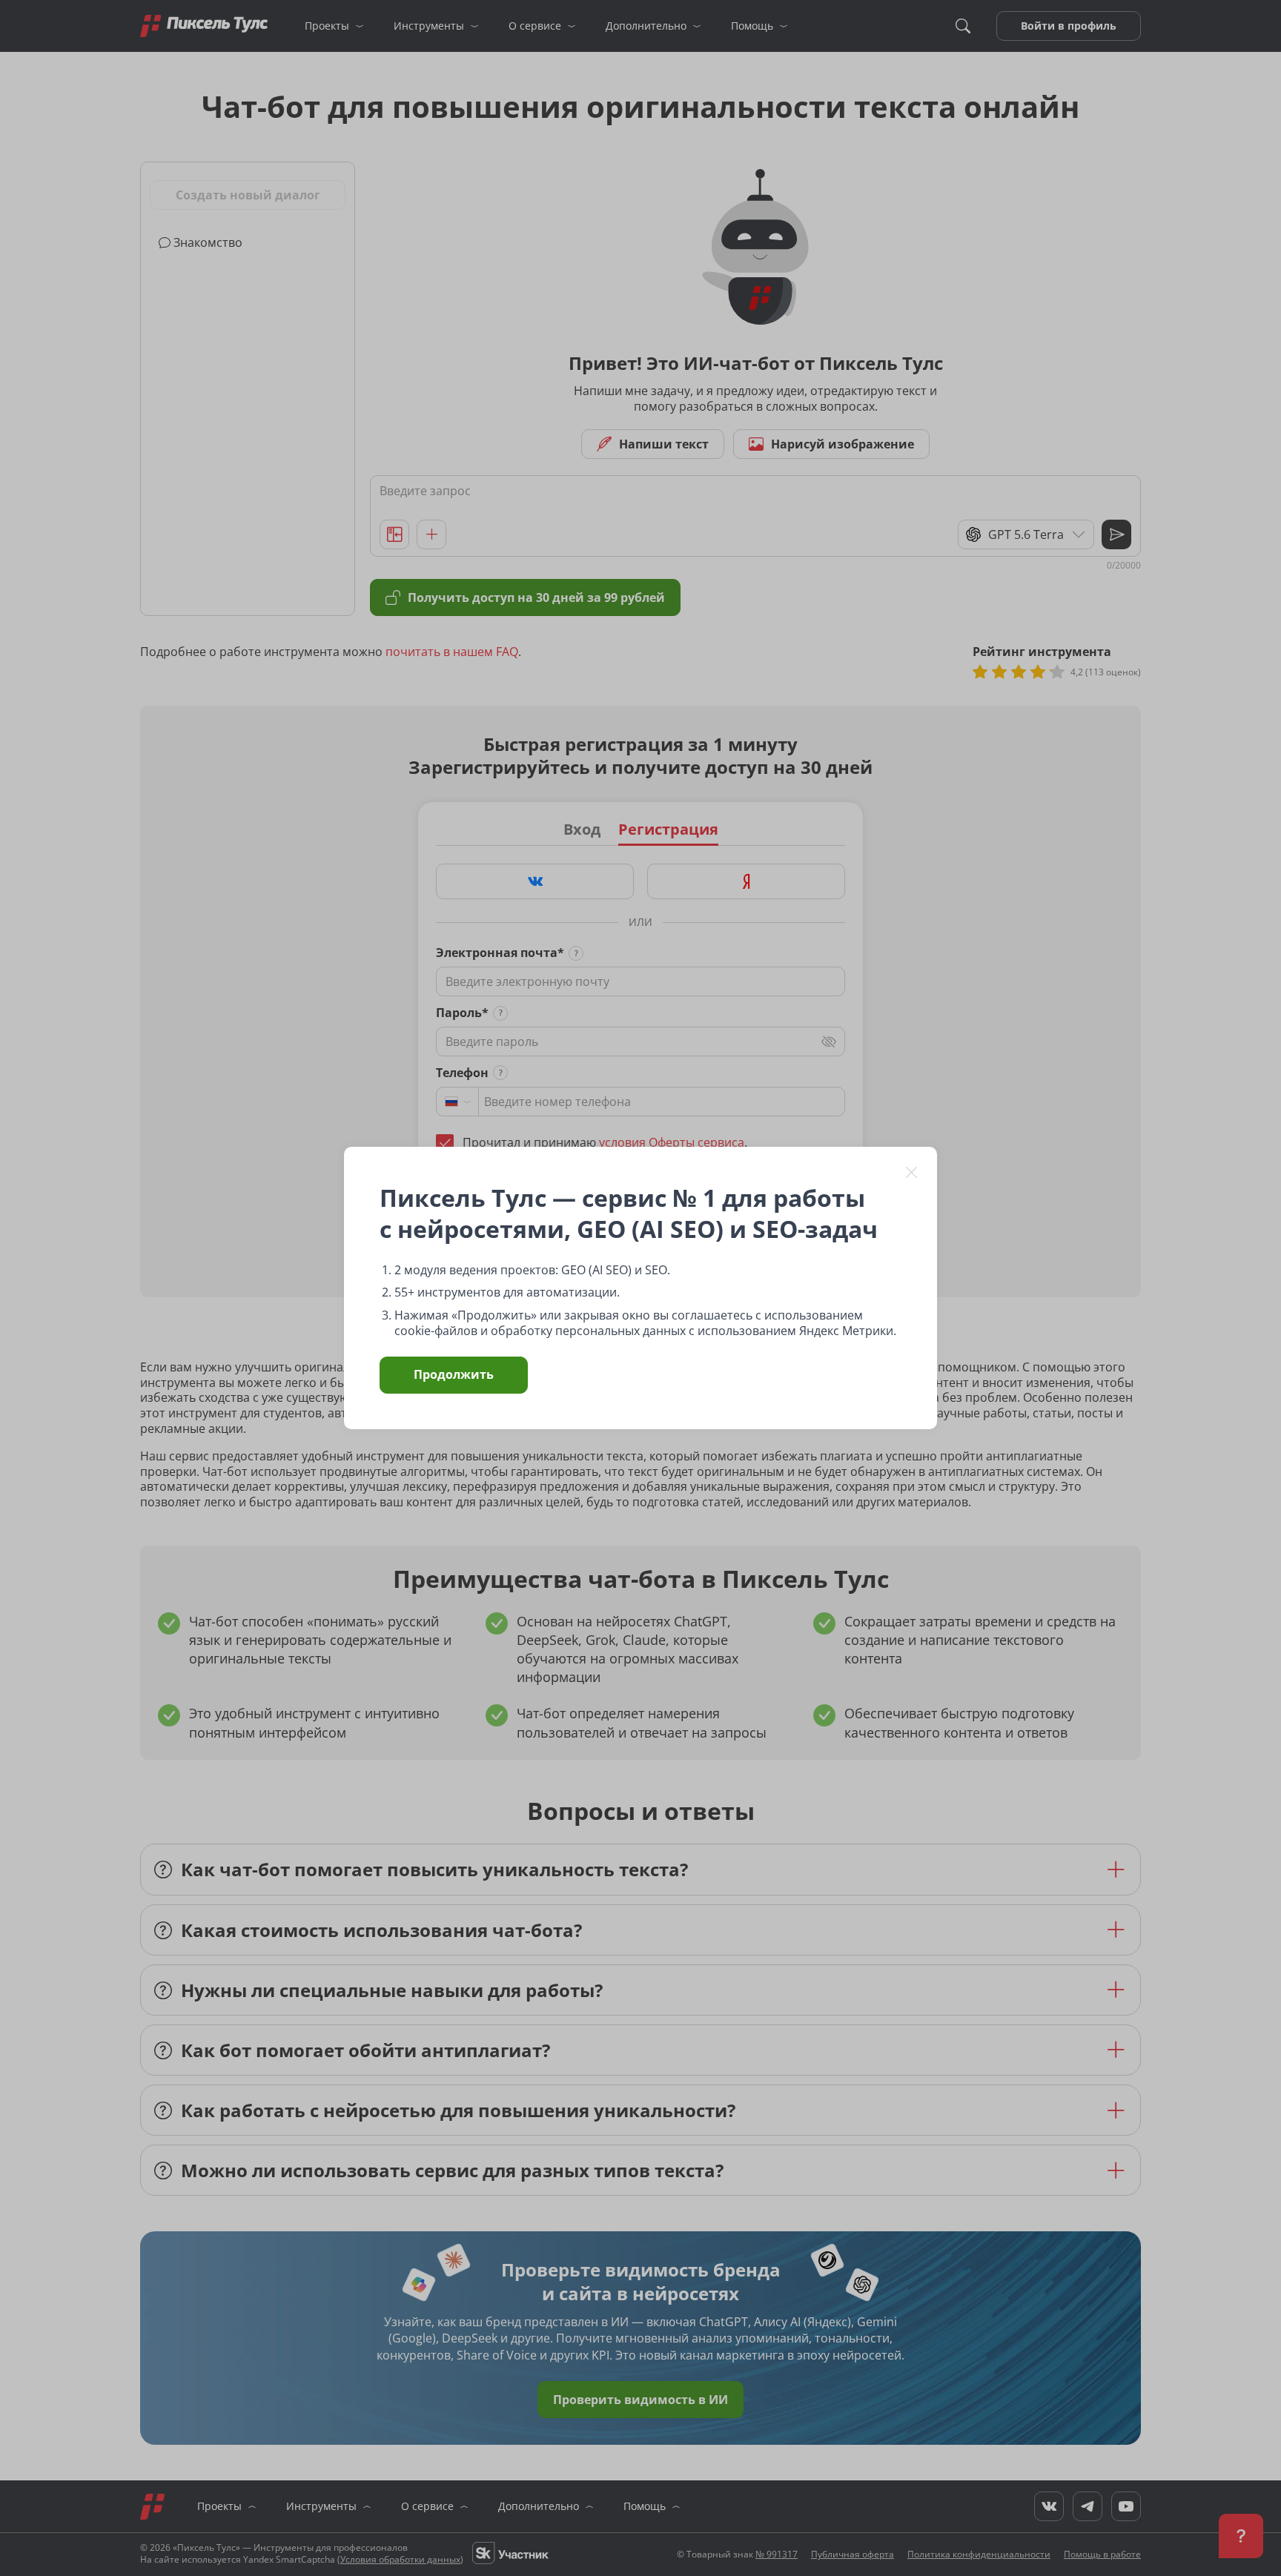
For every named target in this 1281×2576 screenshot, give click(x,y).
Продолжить (454, 1374)
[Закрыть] (912, 1172)
